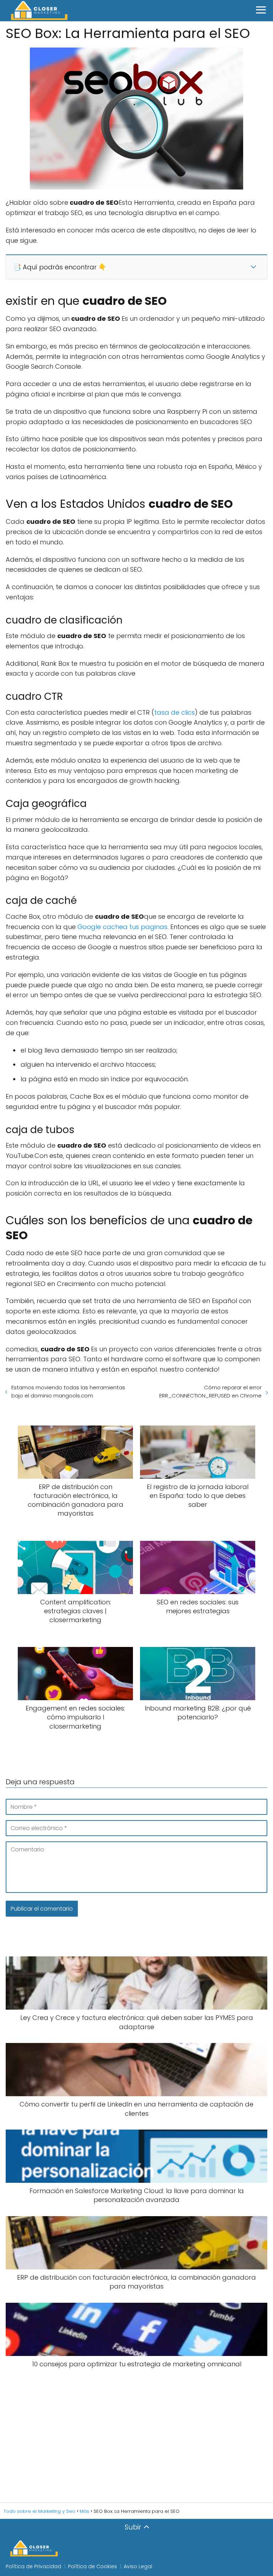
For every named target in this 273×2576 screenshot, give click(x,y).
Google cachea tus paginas (122, 927)
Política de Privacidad (33, 2566)
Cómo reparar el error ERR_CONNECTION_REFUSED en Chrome (210, 1391)
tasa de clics (175, 712)
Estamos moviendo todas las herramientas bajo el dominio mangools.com (68, 1391)
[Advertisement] (136, 2436)
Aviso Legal (138, 2566)
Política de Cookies (92, 2566)
